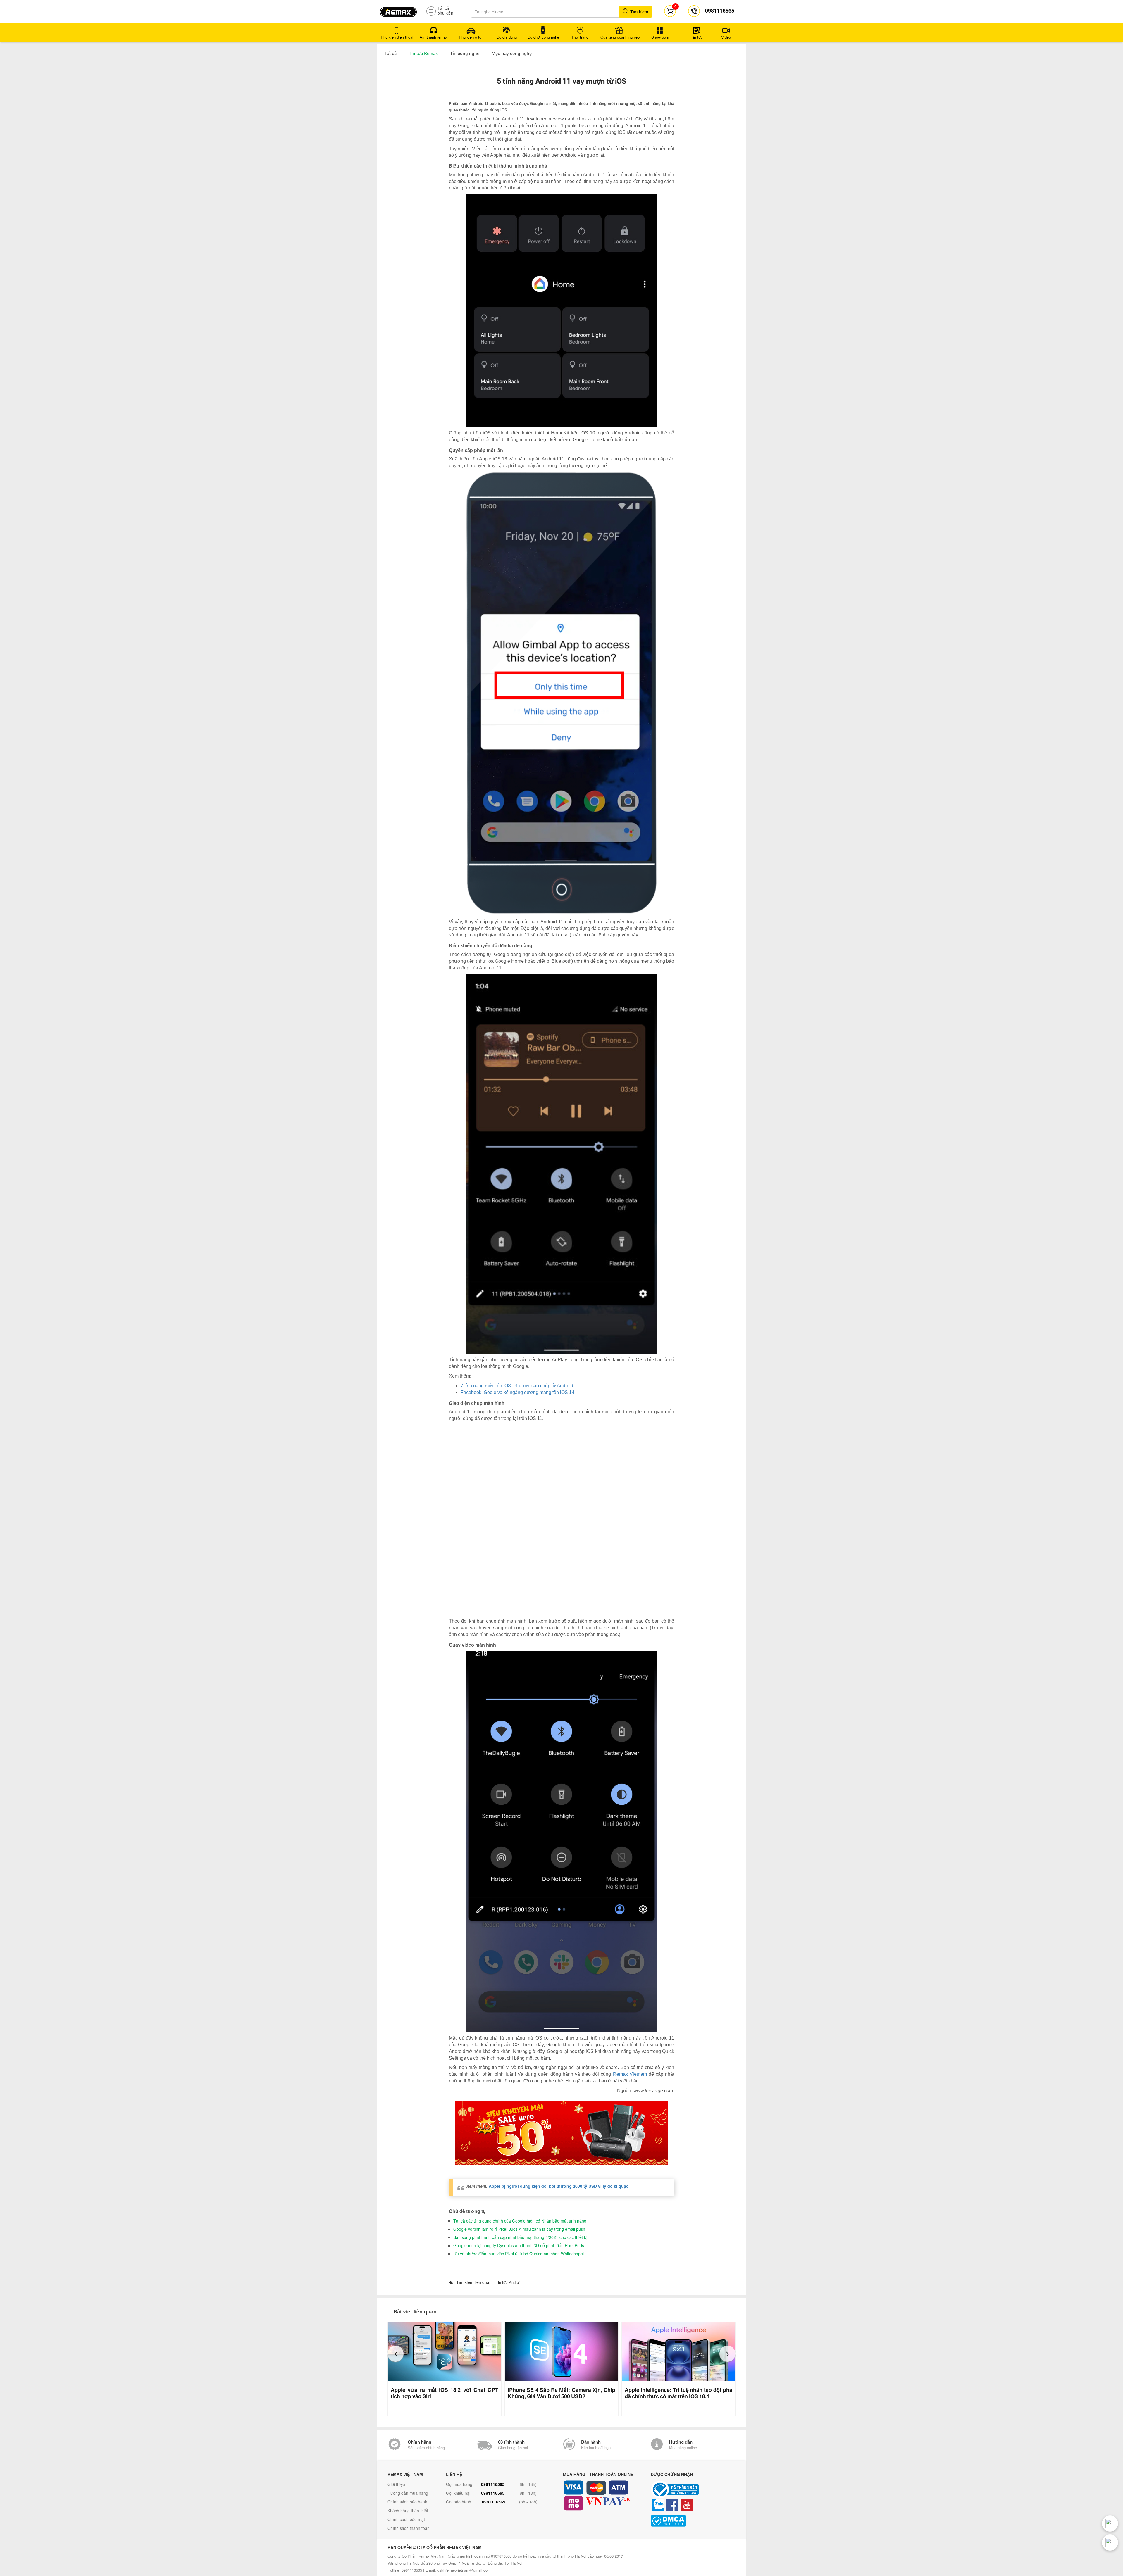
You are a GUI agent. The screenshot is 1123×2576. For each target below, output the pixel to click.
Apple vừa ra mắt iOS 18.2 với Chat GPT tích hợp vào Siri (445, 2388)
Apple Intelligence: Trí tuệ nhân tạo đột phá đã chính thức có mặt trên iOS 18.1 (678, 2388)
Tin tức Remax (423, 53)
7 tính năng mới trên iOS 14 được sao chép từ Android (517, 1386)
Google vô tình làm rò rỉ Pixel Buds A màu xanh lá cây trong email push (519, 2224)
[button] (396, 2348)
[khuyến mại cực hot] (561, 2128)
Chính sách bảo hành (407, 2496)
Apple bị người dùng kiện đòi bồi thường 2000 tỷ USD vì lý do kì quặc (559, 2181)
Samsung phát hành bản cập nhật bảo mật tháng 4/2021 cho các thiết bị (520, 2232)
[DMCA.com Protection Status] (693, 2516)
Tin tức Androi (508, 2277)
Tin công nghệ (465, 53)
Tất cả (391, 53)
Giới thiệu (396, 2479)
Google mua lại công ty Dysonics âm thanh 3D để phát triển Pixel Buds (519, 2240)
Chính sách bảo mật (406, 2514)
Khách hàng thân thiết (408, 2505)
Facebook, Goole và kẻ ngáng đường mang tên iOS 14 (517, 1392)
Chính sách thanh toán (409, 2523)
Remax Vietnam (631, 2069)
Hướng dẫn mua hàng (408, 2488)
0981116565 (493, 2479)
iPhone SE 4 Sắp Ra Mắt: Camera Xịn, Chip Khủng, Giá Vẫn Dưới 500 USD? (561, 2388)
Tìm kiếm (639, 12)
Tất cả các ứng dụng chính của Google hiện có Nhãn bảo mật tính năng (520, 2216)
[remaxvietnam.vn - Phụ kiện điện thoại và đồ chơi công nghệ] (398, 10)
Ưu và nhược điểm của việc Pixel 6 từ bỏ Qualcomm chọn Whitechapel (519, 2248)
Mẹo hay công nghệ (512, 53)
